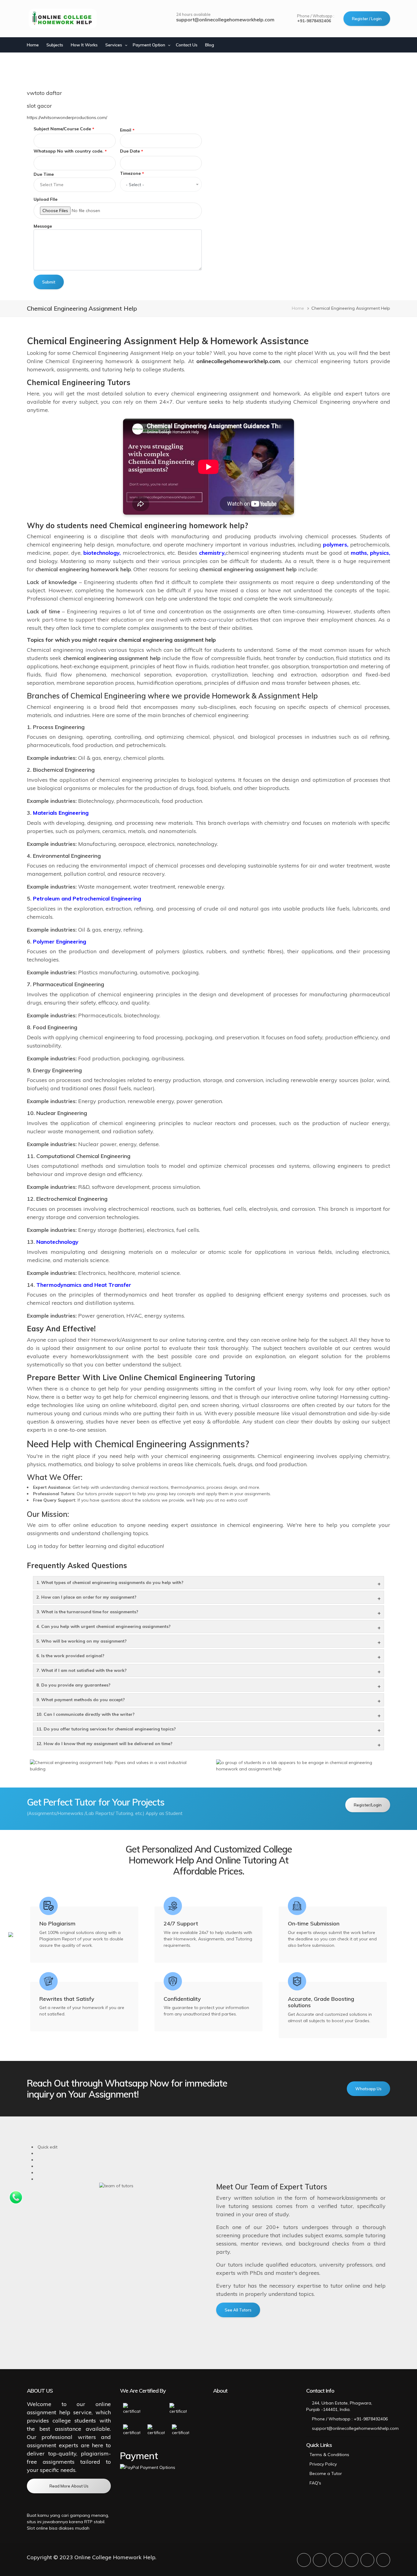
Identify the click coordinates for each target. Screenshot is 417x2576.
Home (33, 45)
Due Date (130, 151)
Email (126, 130)
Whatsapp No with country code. (69, 151)
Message (43, 226)
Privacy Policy (323, 2464)
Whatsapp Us (368, 2089)
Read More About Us (69, 2486)
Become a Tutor (326, 2473)
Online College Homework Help (115, 2557)
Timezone (130, 173)
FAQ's (315, 2483)
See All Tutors (238, 2310)
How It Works (84, 45)
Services (114, 45)
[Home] (63, 19)
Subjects (55, 45)
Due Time (44, 174)
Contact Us (187, 45)
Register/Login (368, 1805)
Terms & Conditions (329, 2455)
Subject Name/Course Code (62, 129)
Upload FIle (45, 199)
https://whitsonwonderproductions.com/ (67, 117)
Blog (210, 45)
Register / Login (367, 19)
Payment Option (149, 45)
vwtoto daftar (44, 93)
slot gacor (39, 106)
